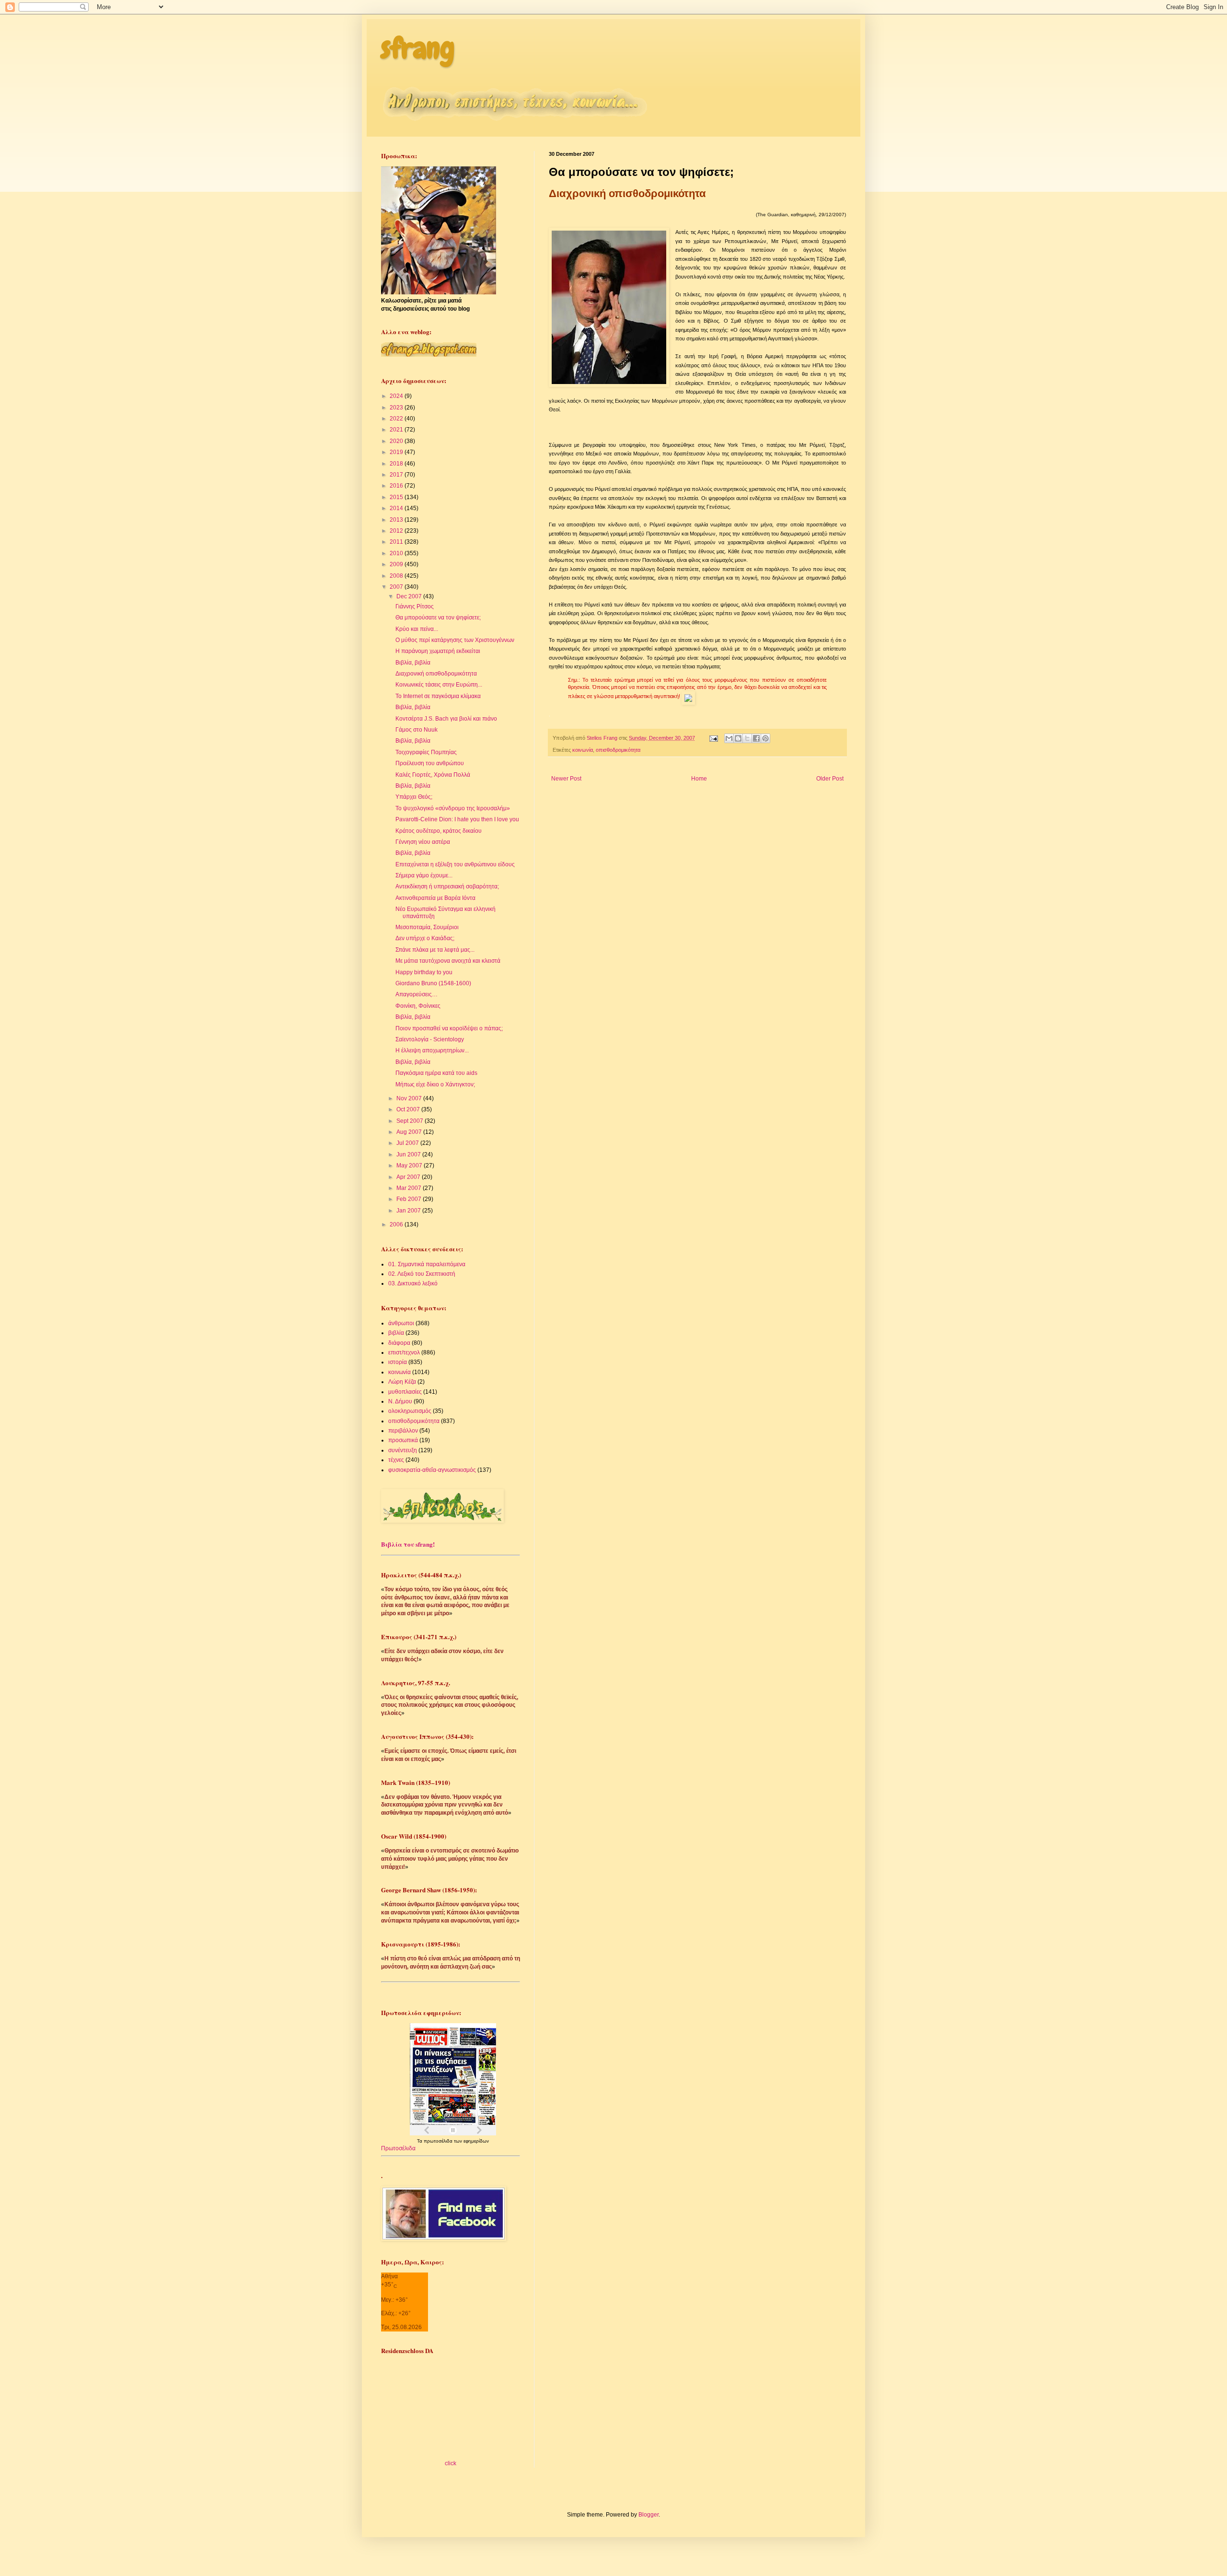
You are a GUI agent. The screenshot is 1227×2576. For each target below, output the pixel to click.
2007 (397, 587)
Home (699, 779)
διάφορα (399, 1343)
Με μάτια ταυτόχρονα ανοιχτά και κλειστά (448, 961)
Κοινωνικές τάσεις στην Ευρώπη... (439, 685)
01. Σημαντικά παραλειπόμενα (427, 1264)
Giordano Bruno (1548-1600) (433, 983)
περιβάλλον (403, 1431)
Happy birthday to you (424, 972)
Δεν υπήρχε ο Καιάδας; (425, 938)
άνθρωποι (401, 1323)
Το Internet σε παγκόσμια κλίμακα (438, 696)
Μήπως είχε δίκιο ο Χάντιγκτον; (435, 1084)
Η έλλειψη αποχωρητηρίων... (432, 1050)
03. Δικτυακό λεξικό (413, 1283)
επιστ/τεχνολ (404, 1352)
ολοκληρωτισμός (410, 1411)
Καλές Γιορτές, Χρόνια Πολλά (433, 775)
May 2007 (410, 1166)
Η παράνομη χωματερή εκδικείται (438, 651)
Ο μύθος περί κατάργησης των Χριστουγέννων (455, 640)
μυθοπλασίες (405, 1392)
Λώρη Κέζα (402, 1382)
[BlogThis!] (738, 738)
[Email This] (729, 738)
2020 (397, 441)
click (451, 2463)
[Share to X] (747, 738)
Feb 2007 (410, 1199)
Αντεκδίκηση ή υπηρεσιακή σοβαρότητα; (447, 886)
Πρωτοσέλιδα (398, 2148)
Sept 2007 (411, 1121)
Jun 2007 (409, 1154)
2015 (397, 497)
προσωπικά (403, 1440)
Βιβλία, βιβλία (413, 663)
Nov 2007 (410, 1098)
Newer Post (566, 779)
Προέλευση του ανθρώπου (430, 763)
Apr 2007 (409, 1177)
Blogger (648, 2515)
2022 (397, 419)
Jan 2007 (409, 1211)
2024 (397, 396)
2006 (397, 1224)
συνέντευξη (403, 1450)
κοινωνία (583, 750)
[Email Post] (713, 738)
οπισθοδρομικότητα (618, 750)
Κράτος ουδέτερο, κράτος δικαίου (439, 831)
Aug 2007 (410, 1132)
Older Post (830, 779)
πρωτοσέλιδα (439, 2141)
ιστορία (398, 1362)
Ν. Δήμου (400, 1401)
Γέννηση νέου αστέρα (423, 842)
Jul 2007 (408, 1143)
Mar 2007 (410, 1188)
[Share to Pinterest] (765, 738)
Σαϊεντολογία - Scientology (430, 1039)
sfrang (418, 48)
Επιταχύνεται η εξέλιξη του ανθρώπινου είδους (455, 864)
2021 (397, 430)
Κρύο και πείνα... (417, 629)
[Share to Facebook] (756, 738)
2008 (397, 576)
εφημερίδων (476, 2141)
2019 (397, 452)
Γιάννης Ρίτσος (415, 606)
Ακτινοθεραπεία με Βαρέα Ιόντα (435, 898)
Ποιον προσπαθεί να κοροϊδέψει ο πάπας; (449, 1028)
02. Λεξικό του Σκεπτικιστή (422, 1274)
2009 (397, 564)
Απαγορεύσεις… (417, 994)
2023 (397, 408)
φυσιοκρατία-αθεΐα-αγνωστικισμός (432, 1470)
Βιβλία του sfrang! (408, 1544)
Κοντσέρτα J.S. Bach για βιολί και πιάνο (446, 719)
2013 (397, 520)
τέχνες (396, 1460)
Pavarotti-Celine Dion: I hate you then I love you (457, 819)
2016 (397, 486)
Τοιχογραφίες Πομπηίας (426, 752)
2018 (397, 464)
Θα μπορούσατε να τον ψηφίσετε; (438, 618)
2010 (397, 553)
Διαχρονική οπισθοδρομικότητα (436, 674)
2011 (397, 542)
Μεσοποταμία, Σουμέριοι (427, 927)
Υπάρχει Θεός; (414, 797)
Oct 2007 (409, 1109)
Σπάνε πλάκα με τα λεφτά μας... (435, 950)
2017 (397, 475)
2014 (397, 508)
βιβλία (396, 1333)
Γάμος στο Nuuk (417, 730)
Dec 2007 (410, 596)
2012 (397, 531)
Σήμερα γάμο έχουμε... (424, 875)
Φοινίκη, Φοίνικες (418, 1006)
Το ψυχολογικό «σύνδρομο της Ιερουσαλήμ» (453, 808)
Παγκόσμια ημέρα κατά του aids (436, 1073)
